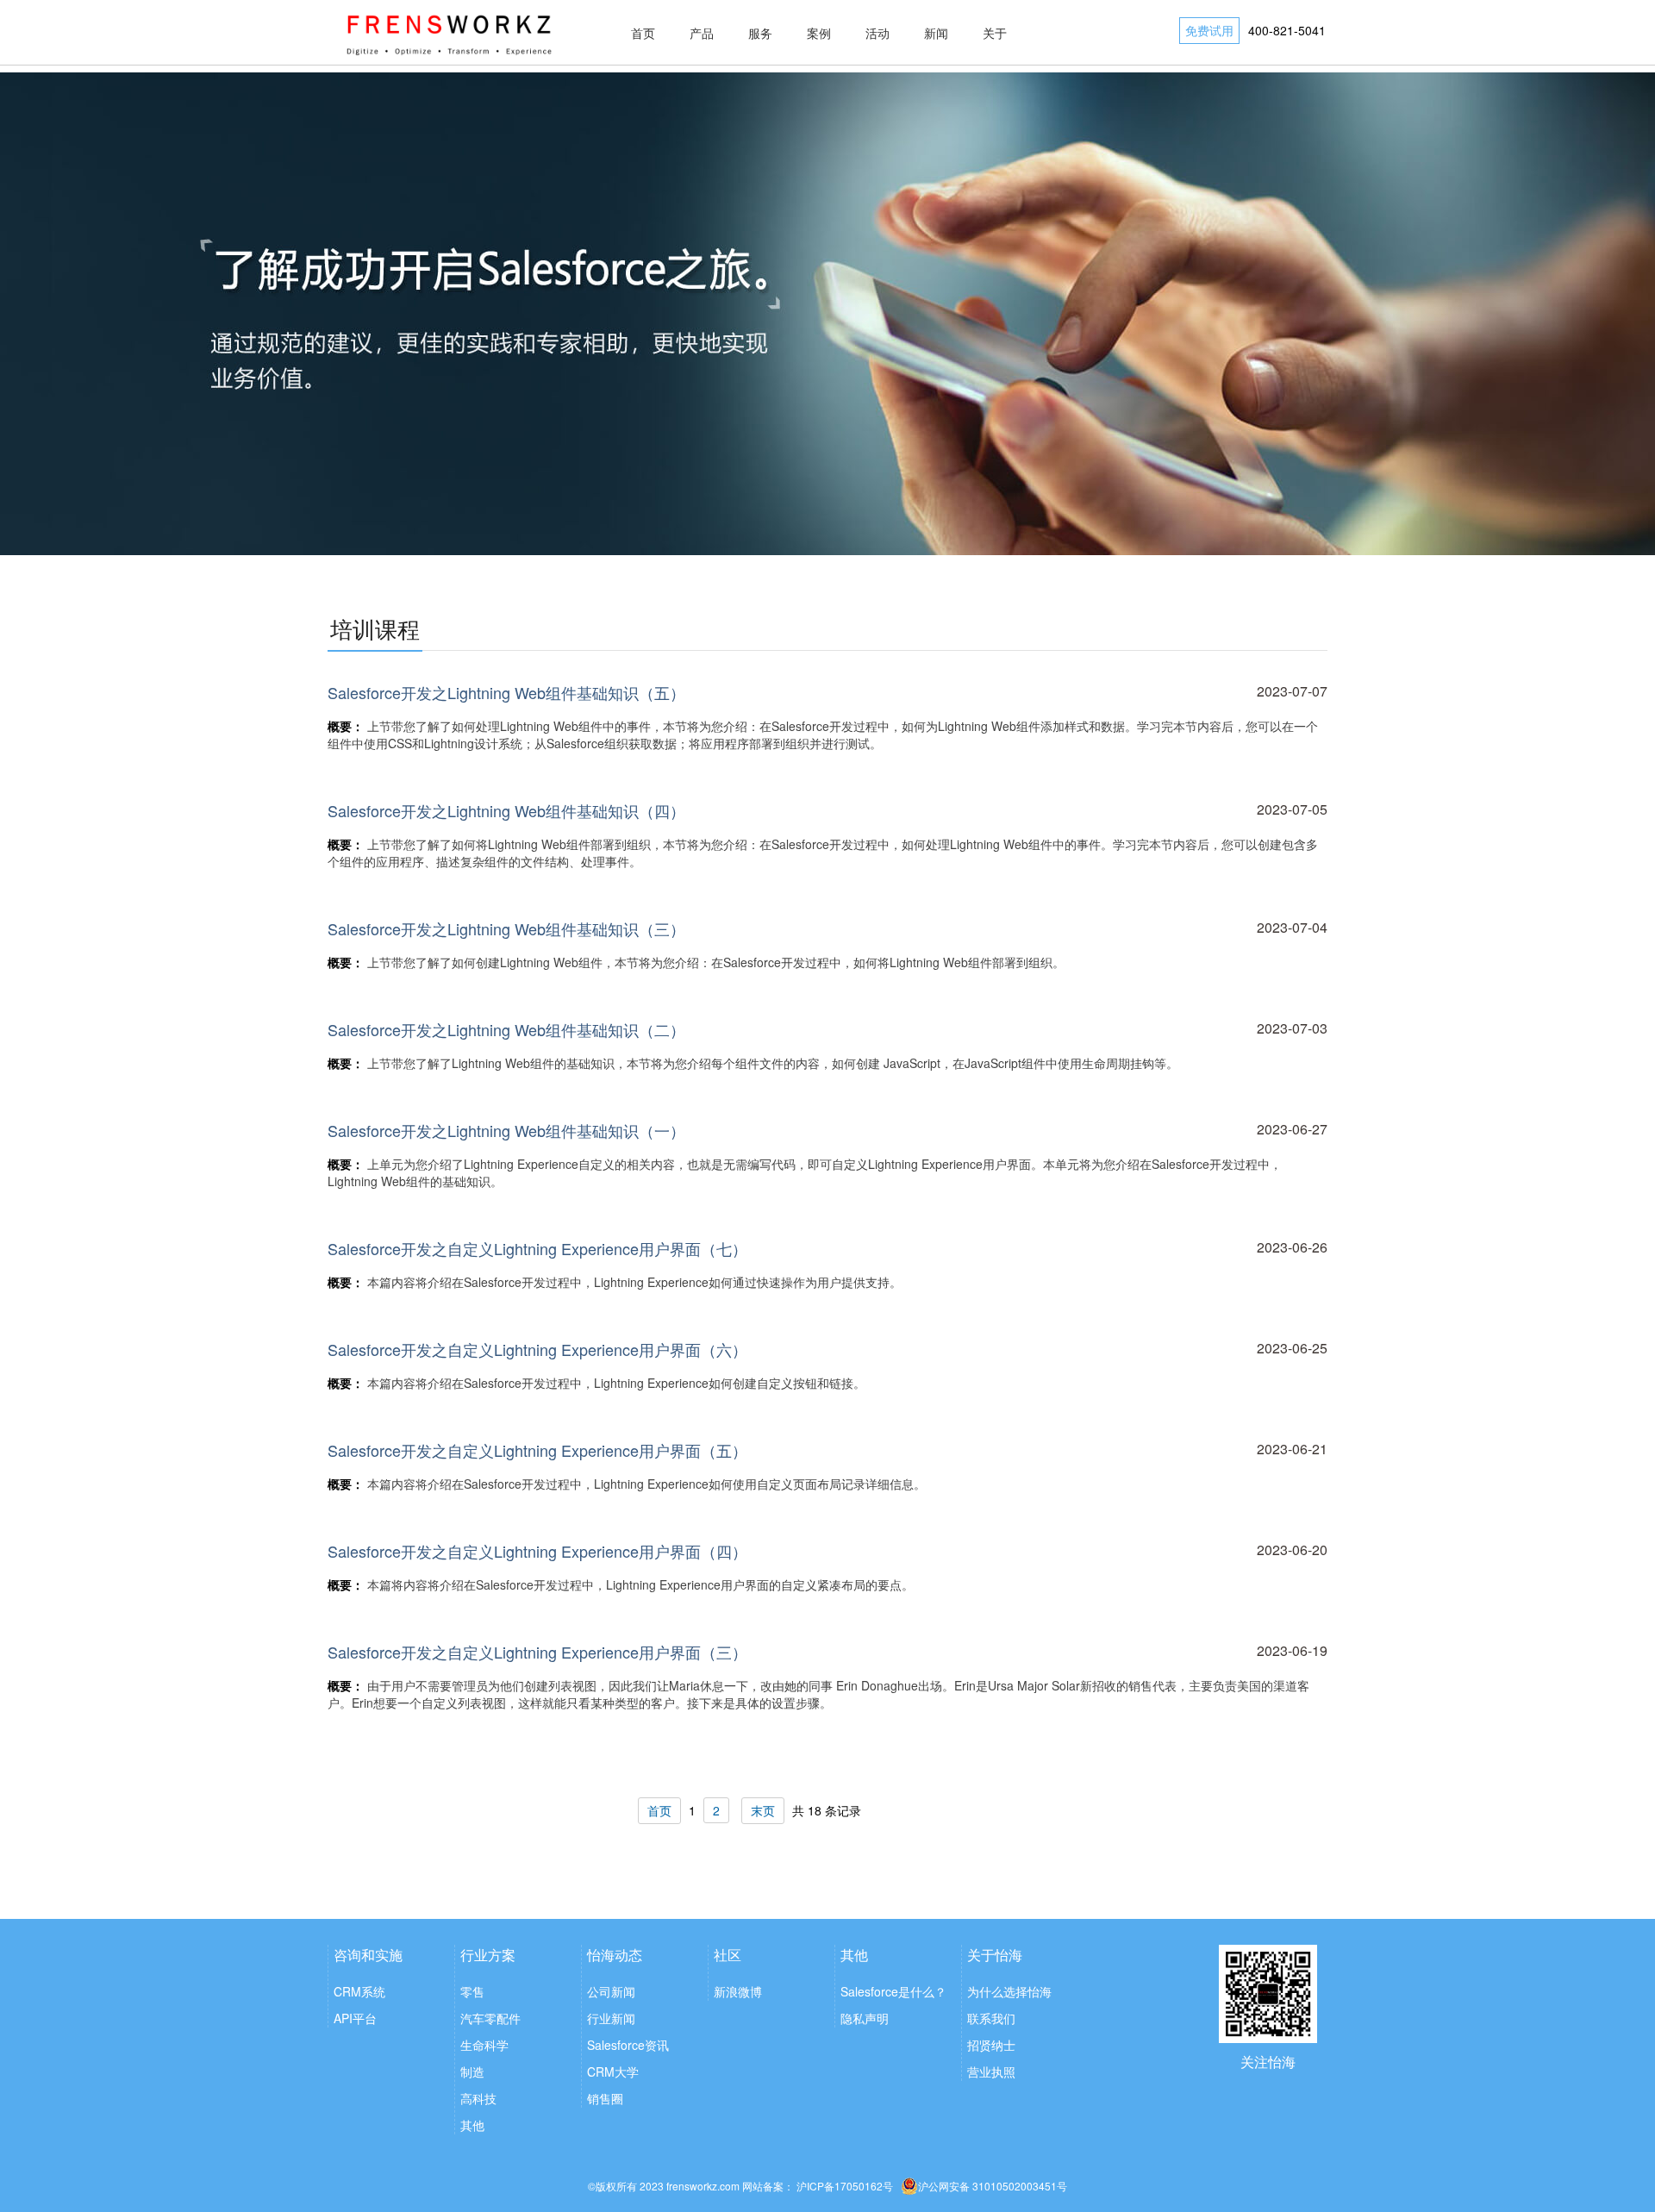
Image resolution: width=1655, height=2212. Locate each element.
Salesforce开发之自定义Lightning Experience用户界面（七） (537, 1248)
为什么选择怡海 (1009, 1991)
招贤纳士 (991, 2045)
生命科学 (484, 2045)
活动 (877, 33)
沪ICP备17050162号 (845, 2186)
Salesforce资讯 (628, 2045)
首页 (643, 33)
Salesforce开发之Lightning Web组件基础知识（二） (506, 1029)
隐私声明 (865, 2018)
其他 (472, 2125)
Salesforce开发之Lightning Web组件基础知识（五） (506, 692)
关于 (995, 33)
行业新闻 (611, 2018)
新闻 (936, 33)
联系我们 (991, 2018)
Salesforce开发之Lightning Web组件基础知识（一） (506, 1130)
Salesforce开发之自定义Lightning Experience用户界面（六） (537, 1349)
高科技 (478, 2098)
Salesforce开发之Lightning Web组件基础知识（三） (506, 928)
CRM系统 (359, 1991)
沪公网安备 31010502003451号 (993, 2186)
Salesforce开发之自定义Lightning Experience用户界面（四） (537, 1551)
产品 (702, 33)
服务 (760, 33)
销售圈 (605, 2098)
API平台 (355, 2018)
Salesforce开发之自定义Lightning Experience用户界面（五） (537, 1450)
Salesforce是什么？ (893, 1991)
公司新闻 (611, 1991)
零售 (472, 1991)
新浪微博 (738, 1991)
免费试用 (1209, 30)
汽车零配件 (490, 2018)
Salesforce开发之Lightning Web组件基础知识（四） (506, 810)
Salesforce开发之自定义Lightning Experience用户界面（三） (537, 1652)
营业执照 (991, 2071)
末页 (763, 1810)
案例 (819, 33)
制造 (472, 2071)
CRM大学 (613, 2071)
